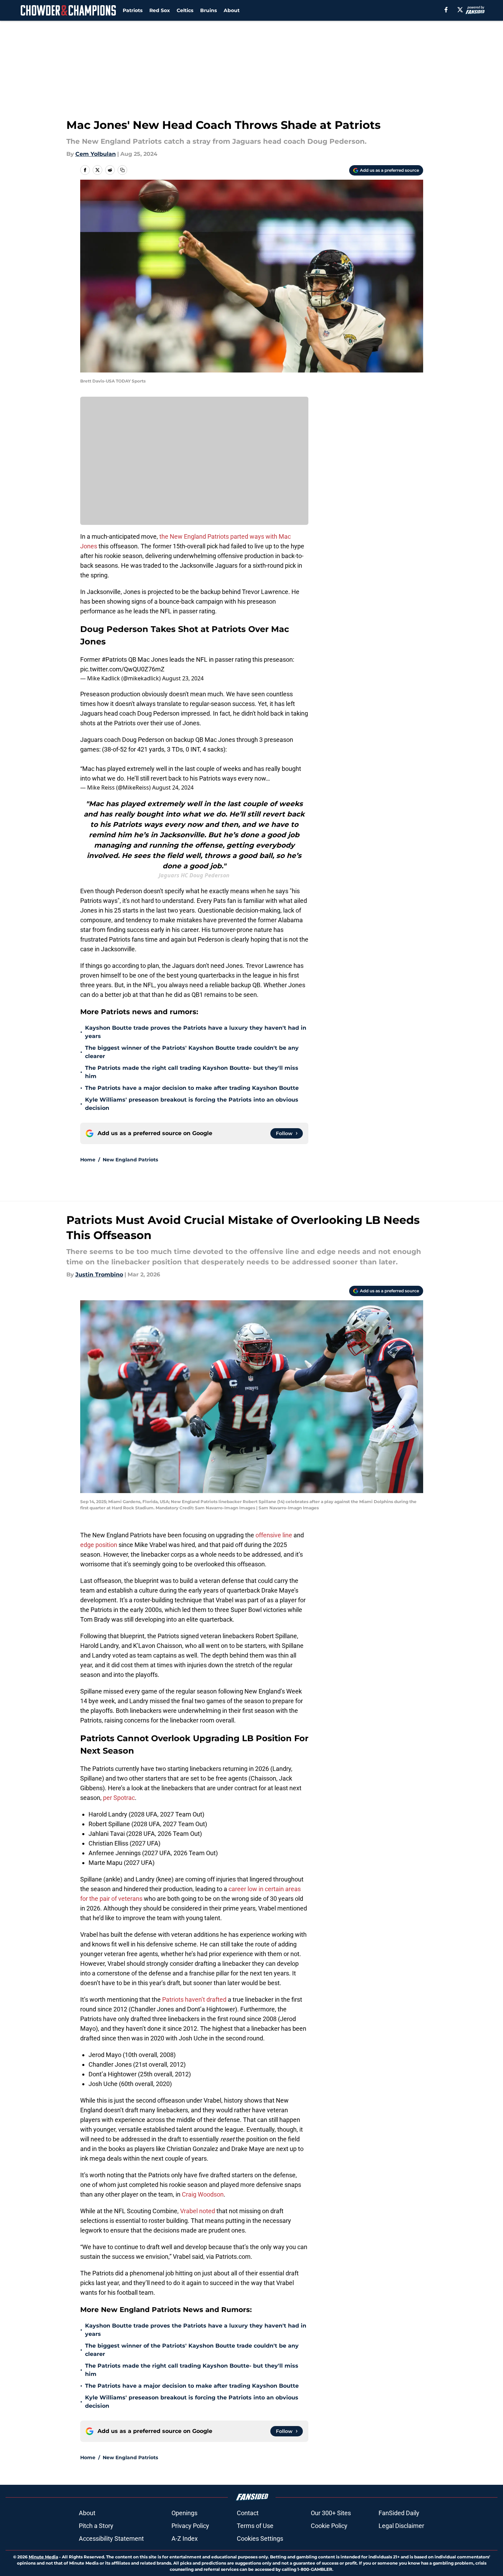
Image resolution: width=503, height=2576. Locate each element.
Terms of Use (255, 2526)
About (232, 10)
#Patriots (114, 659)
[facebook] (446, 10)
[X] (460, 10)
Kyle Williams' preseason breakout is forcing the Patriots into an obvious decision (192, 1104)
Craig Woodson (203, 2194)
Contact (248, 2513)
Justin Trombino (99, 1275)
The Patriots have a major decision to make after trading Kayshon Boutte (192, 1088)
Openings (184, 2513)
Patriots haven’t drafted (194, 1999)
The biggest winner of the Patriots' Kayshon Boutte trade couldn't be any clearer (192, 1052)
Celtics (185, 10)
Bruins (208, 10)
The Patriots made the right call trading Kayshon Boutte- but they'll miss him (192, 1072)
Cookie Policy (329, 2526)
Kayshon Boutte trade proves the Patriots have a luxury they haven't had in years (196, 1032)
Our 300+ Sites (331, 2513)
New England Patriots (130, 1160)
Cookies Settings (260, 2539)
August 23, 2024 (183, 678)
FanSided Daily (399, 2513)
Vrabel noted (197, 2211)
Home (88, 1160)
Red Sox (160, 10)
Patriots (133, 10)
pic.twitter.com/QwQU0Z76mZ (122, 669)
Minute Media (43, 2557)
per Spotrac (119, 1798)
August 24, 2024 (173, 787)
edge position (99, 1545)
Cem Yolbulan (96, 154)
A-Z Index (185, 2539)
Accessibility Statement (111, 2539)
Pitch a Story (96, 2526)
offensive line (274, 1535)
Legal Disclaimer (401, 2526)
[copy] (122, 170)
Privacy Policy (190, 2526)
